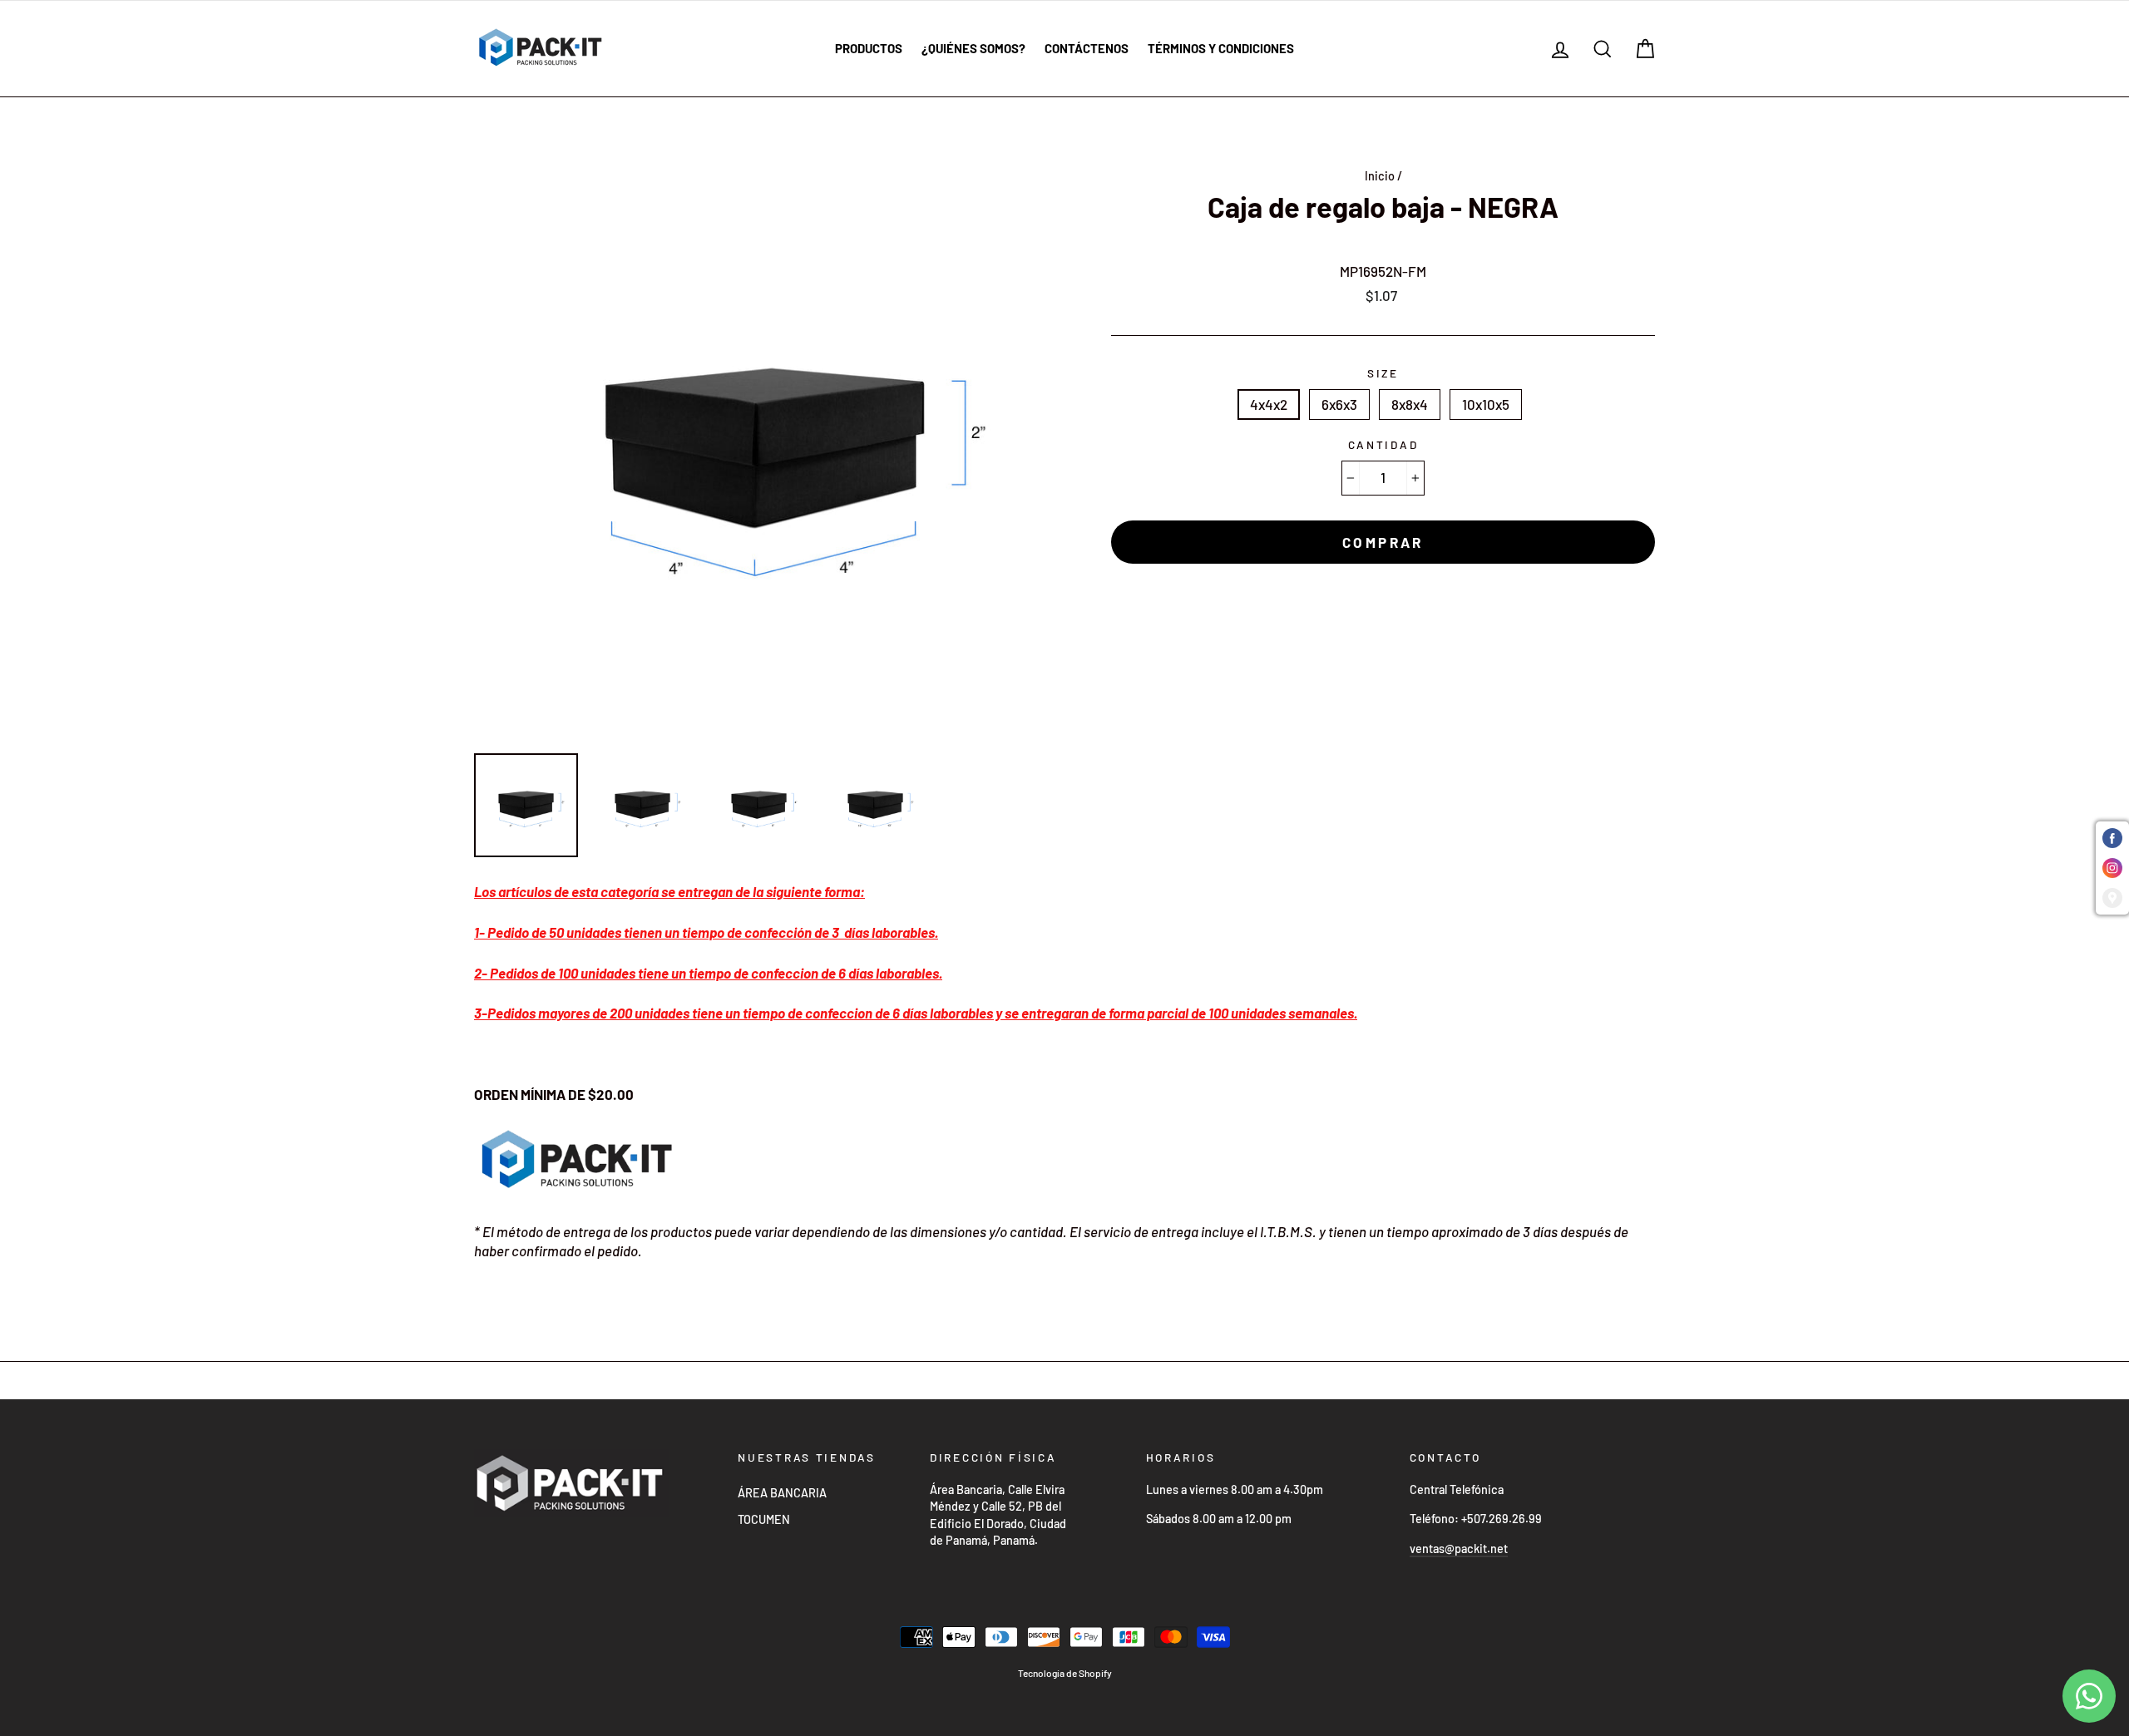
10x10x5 (1486, 404)
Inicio (1380, 176)
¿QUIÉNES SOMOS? (973, 48)
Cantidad (1383, 444)
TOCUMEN (764, 1519)
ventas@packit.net (1459, 1549)
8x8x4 (1410, 404)
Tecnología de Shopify (1065, 1673)
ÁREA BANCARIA (782, 1493)
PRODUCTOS (869, 48)
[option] (765, 450)
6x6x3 (1339, 404)
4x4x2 (1269, 404)
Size (1383, 373)
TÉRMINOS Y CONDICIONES (1221, 48)
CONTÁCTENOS (1087, 48)
